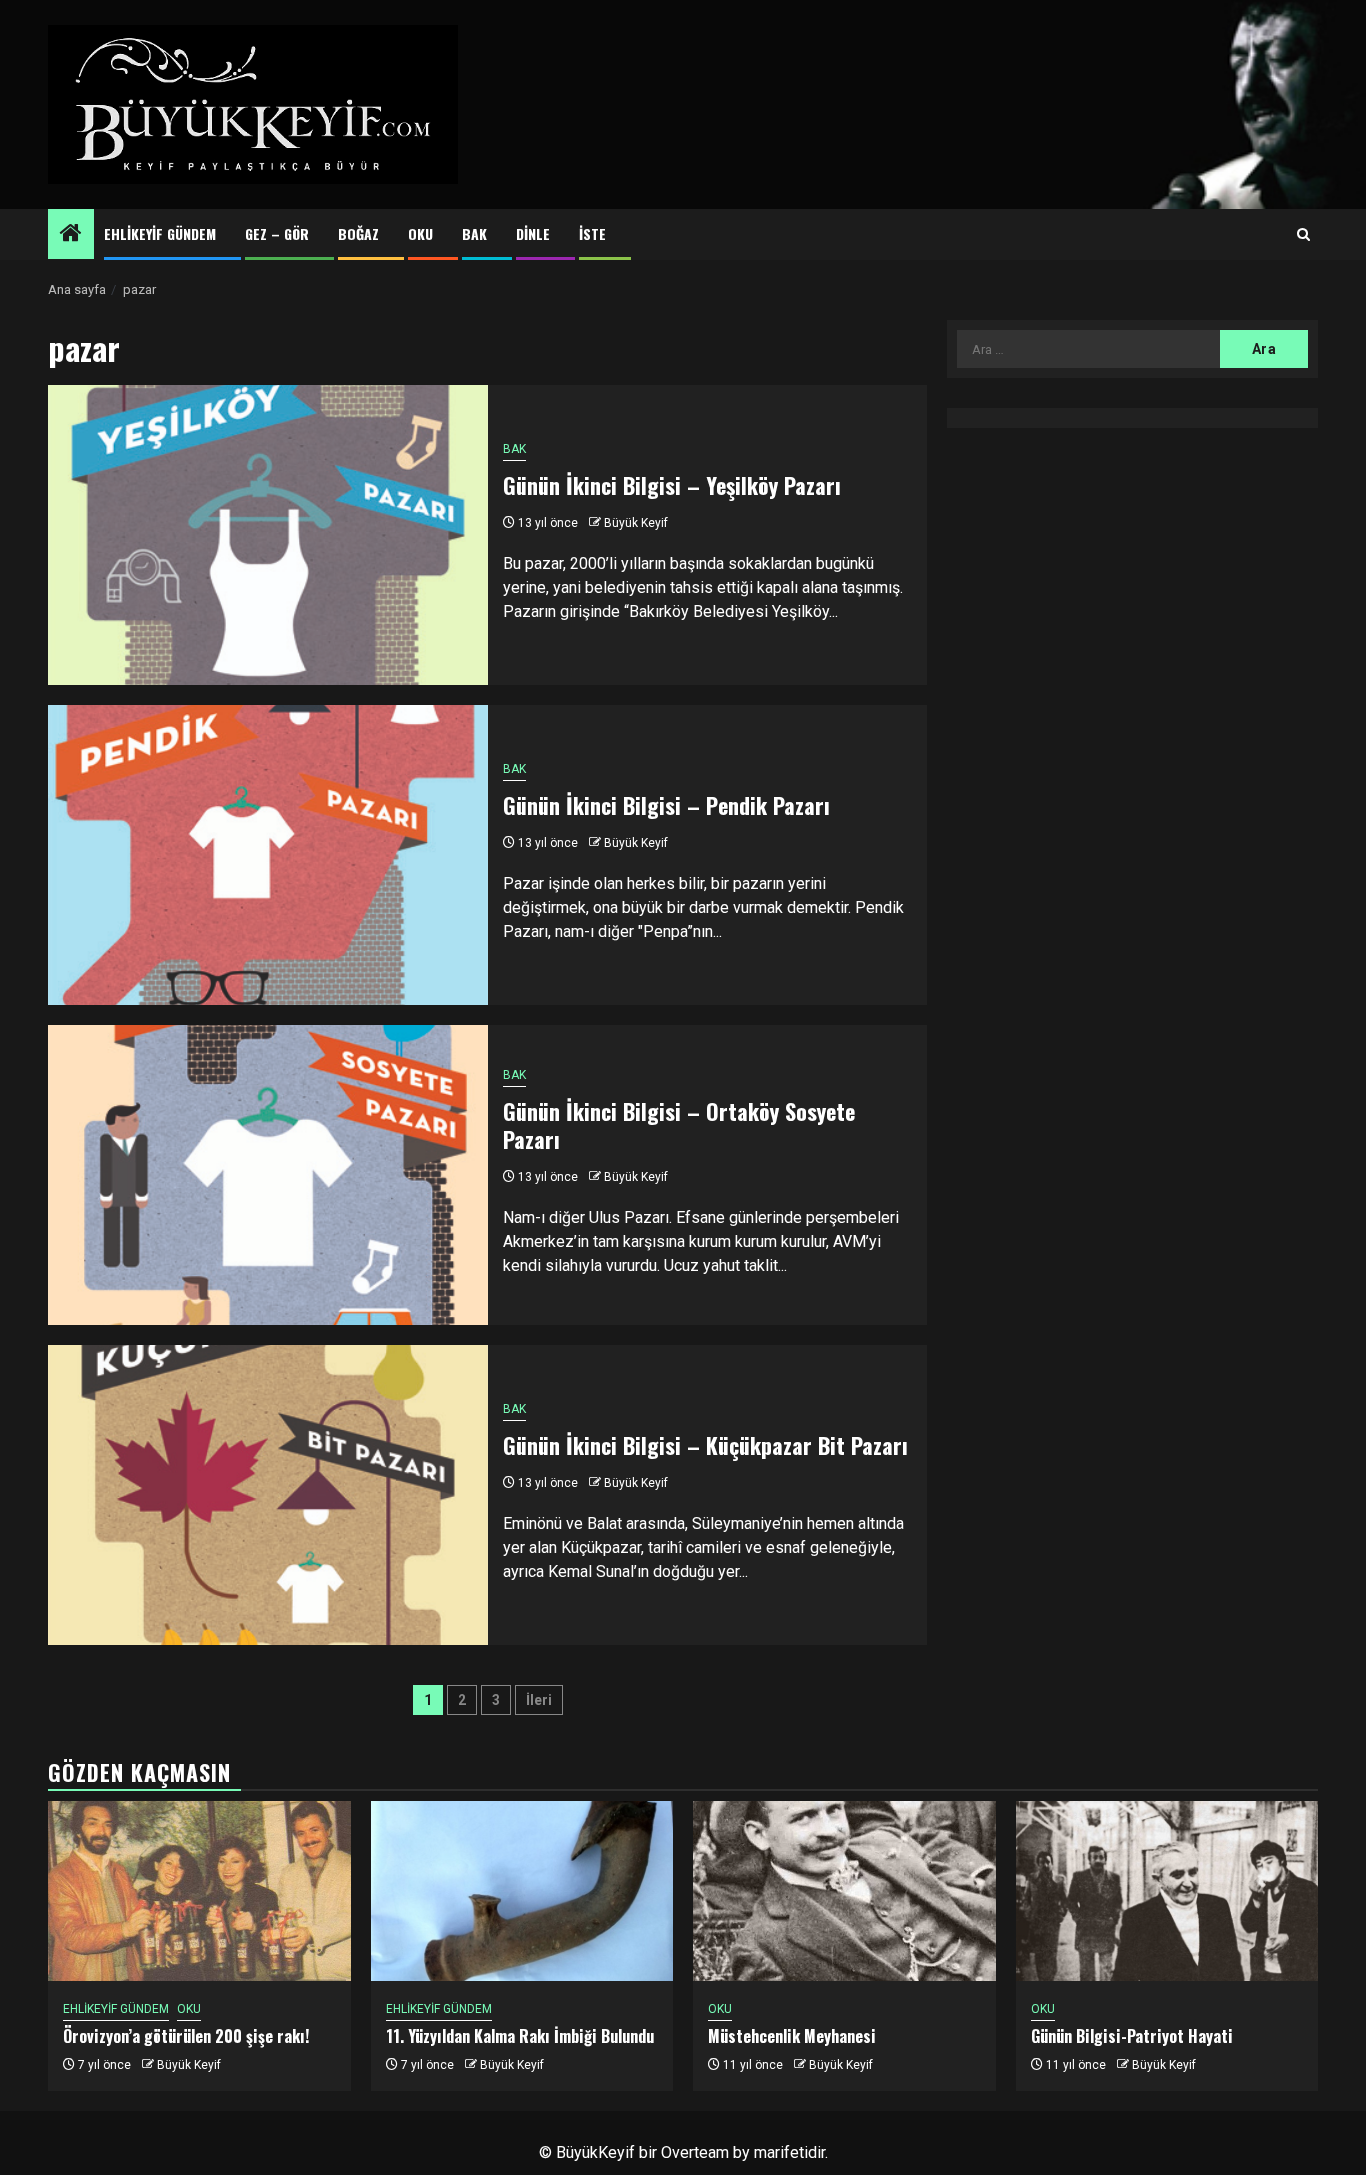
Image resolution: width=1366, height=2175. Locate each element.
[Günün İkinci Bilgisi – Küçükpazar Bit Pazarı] (268, 1495)
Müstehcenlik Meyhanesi (792, 2036)
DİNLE (533, 233)
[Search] (1303, 235)
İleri (539, 1700)
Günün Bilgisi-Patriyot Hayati (1132, 2036)
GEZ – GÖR (277, 233)
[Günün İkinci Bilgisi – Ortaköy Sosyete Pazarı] (268, 1175)
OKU (420, 233)
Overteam (695, 2152)
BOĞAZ (358, 233)
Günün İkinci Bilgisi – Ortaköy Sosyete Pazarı (679, 1125)
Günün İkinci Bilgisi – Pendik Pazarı (666, 805)
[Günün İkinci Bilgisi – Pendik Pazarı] (268, 855)
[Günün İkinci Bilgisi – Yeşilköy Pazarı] (268, 535)
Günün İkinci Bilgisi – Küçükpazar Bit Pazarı (705, 1445)
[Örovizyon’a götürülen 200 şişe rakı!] (199, 1891)
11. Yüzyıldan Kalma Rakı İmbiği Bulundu (520, 2036)
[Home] (71, 235)
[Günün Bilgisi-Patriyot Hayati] (1167, 1891)
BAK (474, 233)
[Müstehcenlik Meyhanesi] (844, 1891)
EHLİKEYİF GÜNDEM (160, 233)
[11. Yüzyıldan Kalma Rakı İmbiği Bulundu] (522, 1891)
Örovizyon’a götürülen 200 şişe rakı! (186, 2036)
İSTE (592, 233)
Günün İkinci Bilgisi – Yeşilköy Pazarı (672, 485)
